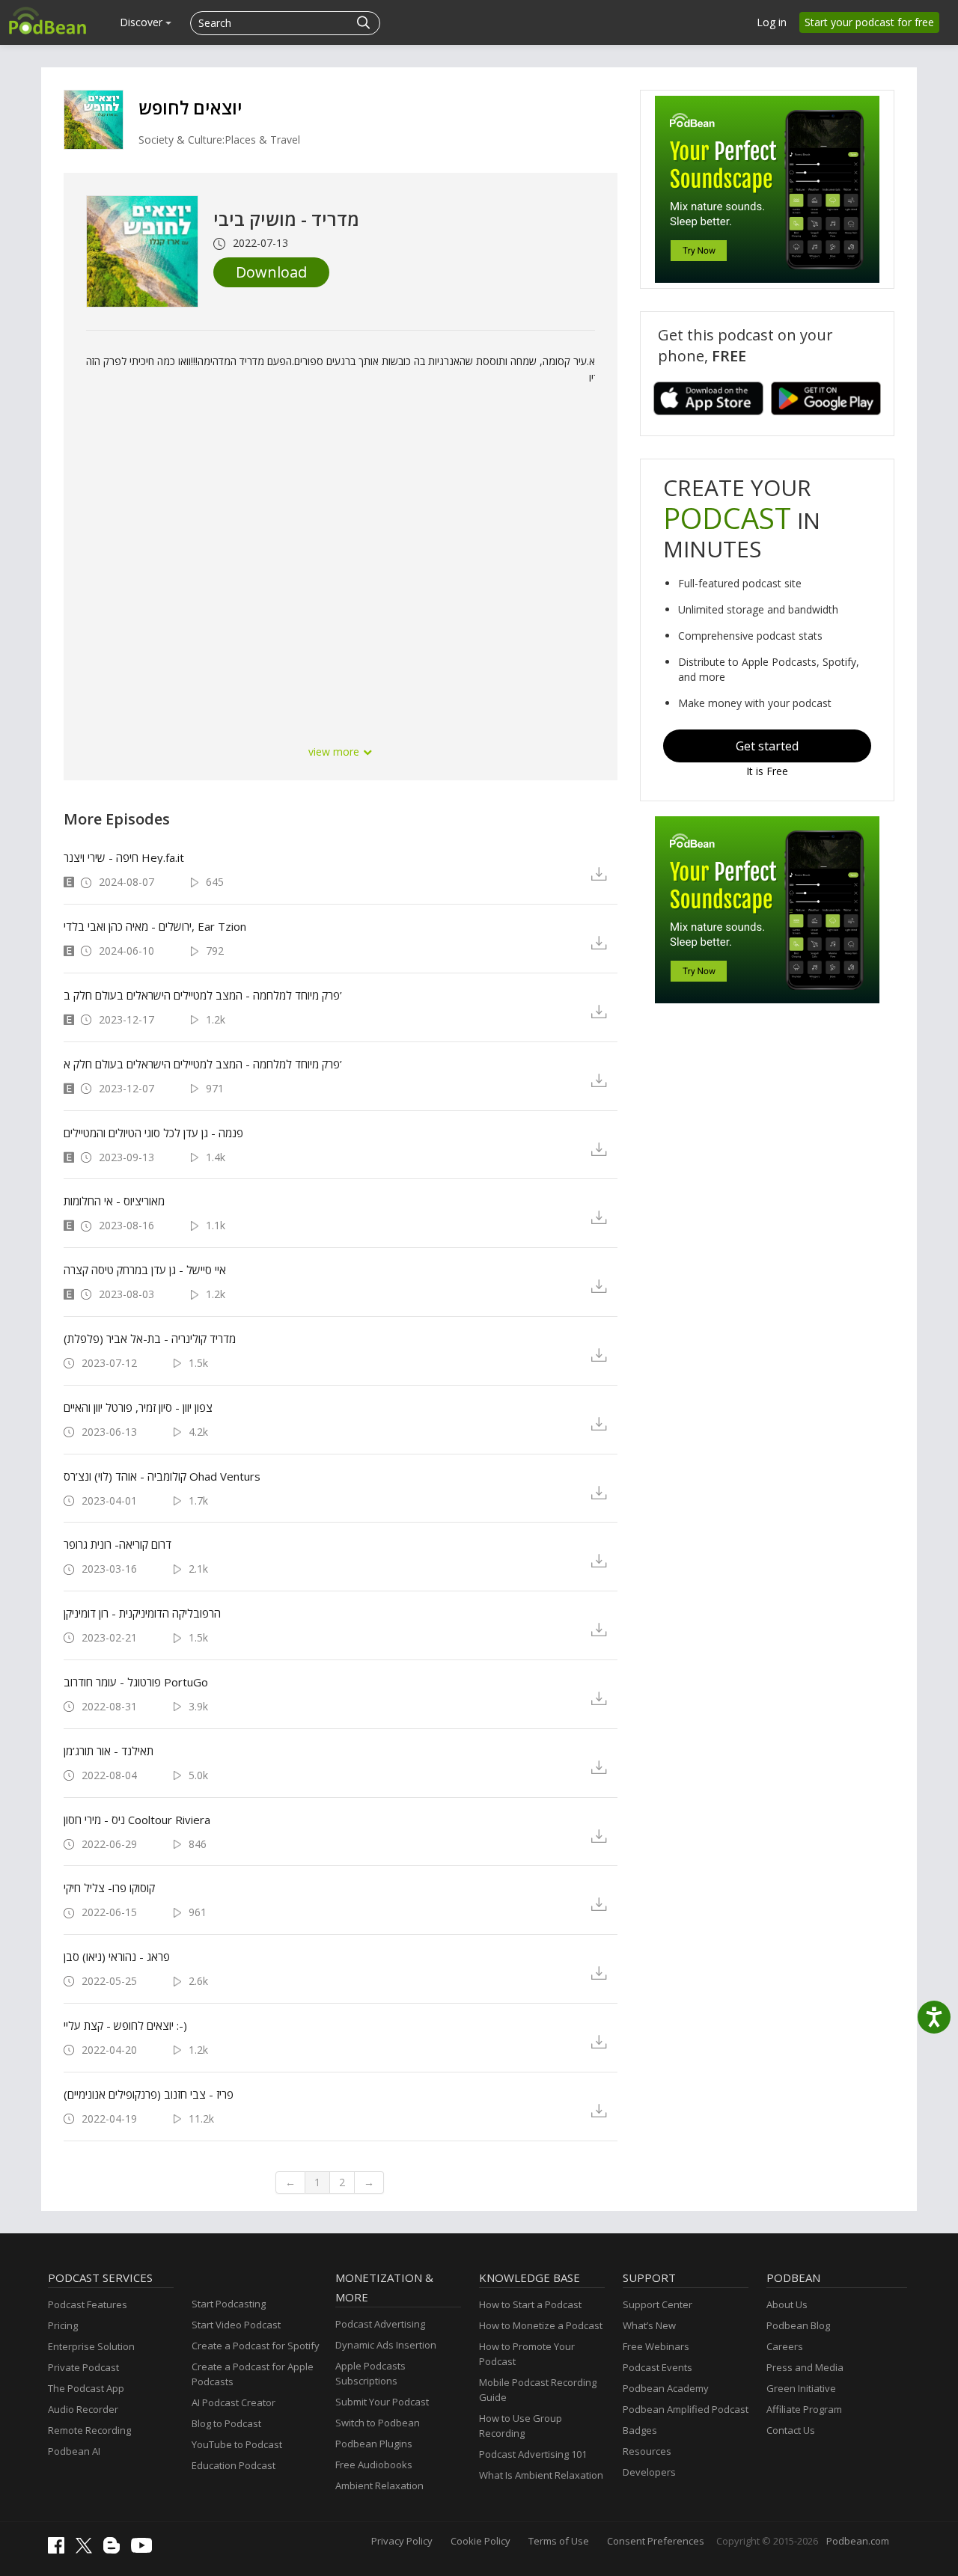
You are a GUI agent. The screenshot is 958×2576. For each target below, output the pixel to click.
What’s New (649, 2325)
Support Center (658, 2304)
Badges (640, 2430)
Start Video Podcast (236, 2325)
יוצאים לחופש (190, 107)
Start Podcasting (229, 2304)
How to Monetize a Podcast (541, 2325)
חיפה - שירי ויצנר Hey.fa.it (124, 857)
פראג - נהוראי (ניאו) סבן (117, 1957)
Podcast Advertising (380, 2324)
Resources (647, 2451)
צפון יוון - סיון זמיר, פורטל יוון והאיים (138, 1407)
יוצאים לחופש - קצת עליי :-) (125, 2025)
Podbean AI (74, 2451)
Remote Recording (89, 2430)
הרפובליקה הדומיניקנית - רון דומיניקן (142, 1613)
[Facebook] (60, 2550)
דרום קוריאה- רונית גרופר (118, 1544)
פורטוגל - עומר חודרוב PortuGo (136, 1682)
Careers (785, 2346)
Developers (649, 2472)
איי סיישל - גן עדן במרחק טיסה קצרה (145, 1270)
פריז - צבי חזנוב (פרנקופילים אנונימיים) (149, 2094)
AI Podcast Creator (234, 2402)
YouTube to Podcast (237, 2444)
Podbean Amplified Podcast (686, 2409)
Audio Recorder (83, 2409)
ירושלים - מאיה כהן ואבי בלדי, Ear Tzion (155, 926)
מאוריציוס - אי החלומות (114, 1201)
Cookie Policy (480, 2541)
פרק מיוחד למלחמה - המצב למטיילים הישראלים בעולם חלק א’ (203, 1064)
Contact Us (791, 2430)
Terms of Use (559, 2541)
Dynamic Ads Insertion (386, 2345)
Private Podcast (83, 2367)
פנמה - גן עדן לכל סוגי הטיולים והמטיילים (153, 1133)
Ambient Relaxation (379, 2485)
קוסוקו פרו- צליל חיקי (109, 1888)
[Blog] (115, 2550)
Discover (143, 22)
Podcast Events (658, 2367)
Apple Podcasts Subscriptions (370, 2373)
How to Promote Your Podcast (527, 2354)
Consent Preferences (656, 2541)
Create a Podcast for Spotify (256, 2346)
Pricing (63, 2325)
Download (271, 272)
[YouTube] (145, 2549)
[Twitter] (88, 2550)
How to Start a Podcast (530, 2304)
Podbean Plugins (374, 2444)
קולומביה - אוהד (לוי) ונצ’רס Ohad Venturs (162, 1476)
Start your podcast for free (869, 22)
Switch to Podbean (378, 2423)
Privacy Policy (402, 2541)
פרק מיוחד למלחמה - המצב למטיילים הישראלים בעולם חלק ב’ (203, 995)
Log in (772, 22)
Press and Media (805, 2367)
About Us (787, 2304)
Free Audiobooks (374, 2465)
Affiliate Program (804, 2409)
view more (335, 752)
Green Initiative (801, 2388)
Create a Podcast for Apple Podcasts (253, 2374)
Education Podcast (234, 2465)
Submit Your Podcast (382, 2402)
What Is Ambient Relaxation (541, 2475)
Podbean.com (858, 2541)
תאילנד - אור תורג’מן (109, 1751)
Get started (767, 746)
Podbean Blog (798, 2325)
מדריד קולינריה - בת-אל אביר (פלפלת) (150, 1339)
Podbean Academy (666, 2388)
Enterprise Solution (91, 2346)
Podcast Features (88, 2304)
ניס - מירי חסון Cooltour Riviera (137, 1820)
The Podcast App (86, 2388)
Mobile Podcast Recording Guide (538, 2390)
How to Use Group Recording (521, 2426)
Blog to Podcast (226, 2423)
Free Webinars (656, 2346)
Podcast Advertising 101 (533, 2454)
